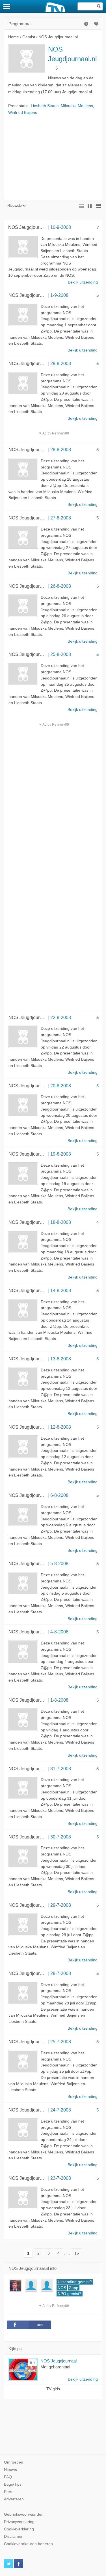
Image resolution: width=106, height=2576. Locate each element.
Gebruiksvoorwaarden (24, 2514)
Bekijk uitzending (83, 2379)
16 (77, 2253)
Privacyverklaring (19, 2522)
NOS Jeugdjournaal (59, 2361)
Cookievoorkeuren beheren (28, 2544)
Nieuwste (15, 206)
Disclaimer (13, 2536)
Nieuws (10, 2470)
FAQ (8, 2477)
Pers (8, 2492)
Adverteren (14, 2499)
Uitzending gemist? (75, 2282)
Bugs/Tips (13, 2484)
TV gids (53, 2389)
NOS (62, 2288)
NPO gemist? (70, 2294)
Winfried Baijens (23, 113)
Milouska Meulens (77, 106)
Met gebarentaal (55, 2367)
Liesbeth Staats (45, 106)
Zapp (74, 2288)
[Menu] (7, 6)
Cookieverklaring (19, 2529)
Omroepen (14, 2462)
